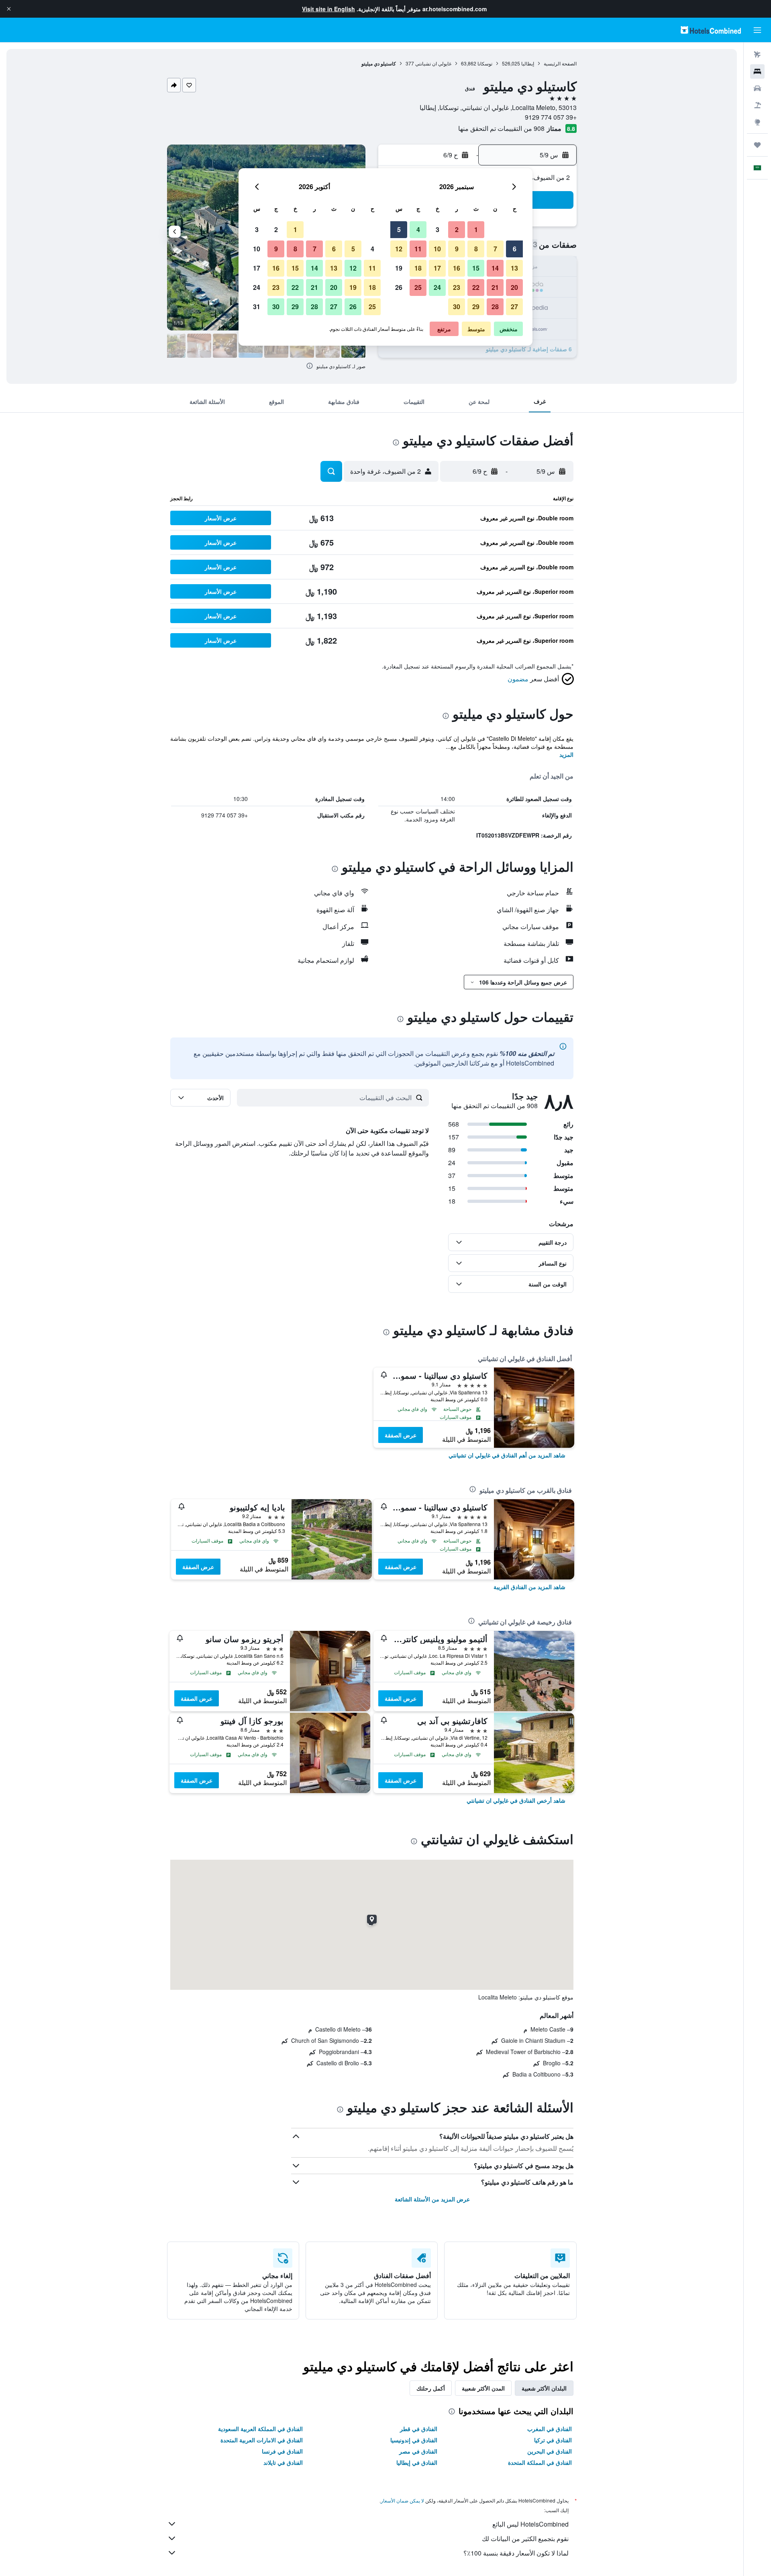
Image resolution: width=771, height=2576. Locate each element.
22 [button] (476, 287)
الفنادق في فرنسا (282, 2451)
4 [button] (418, 229)
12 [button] (399, 249)
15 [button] (476, 268)
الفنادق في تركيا (553, 2440)
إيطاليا (528, 63)
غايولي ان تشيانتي (433, 63)
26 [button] (399, 287)
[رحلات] (757, 145)
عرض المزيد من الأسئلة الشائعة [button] (432, 2199)
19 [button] (399, 268)
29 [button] (476, 307)
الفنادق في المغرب (550, 2429)
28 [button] (495, 307)
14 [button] (495, 268)
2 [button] (457, 229)
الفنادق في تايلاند (283, 2462)
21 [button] (495, 287)
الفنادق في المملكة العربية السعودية (260, 2429)
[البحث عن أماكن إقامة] (757, 71)
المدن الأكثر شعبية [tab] (483, 2388)
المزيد (566, 754)
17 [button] (437, 268)
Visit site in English (328, 9)
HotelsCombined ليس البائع (530, 2524)
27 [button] (514, 307)
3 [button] (438, 229)
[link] (507, 1455)
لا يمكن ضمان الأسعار (402, 2500)
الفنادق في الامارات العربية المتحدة (262, 2440)
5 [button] (399, 229)
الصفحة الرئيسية (560, 63)
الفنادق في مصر (418, 2451)
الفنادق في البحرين (550, 2451)
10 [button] (437, 249)
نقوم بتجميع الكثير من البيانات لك (525, 2538)
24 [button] (437, 287)
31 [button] (257, 307)
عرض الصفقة (401, 1435)
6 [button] (515, 249)
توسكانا (485, 63)
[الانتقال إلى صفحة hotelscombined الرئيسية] (711, 30)
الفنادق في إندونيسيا (414, 2440)
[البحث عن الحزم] (757, 105)
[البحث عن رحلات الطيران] (757, 55)
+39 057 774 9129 (551, 117)
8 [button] (476, 249)
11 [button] (418, 249)
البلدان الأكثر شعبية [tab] (544, 2388)
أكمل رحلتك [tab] (431, 2388)
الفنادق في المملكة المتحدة (540, 2462)
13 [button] (514, 268)
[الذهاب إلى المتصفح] (757, 122)
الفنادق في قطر (419, 2429)
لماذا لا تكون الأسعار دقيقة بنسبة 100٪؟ (516, 2553)
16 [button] (457, 268)
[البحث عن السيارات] (757, 88)
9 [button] (457, 249)
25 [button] (418, 287)
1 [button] (476, 229)
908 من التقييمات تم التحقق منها (501, 128)
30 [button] (457, 307)
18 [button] (418, 268)
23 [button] (457, 287)
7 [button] (495, 249)
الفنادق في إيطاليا (417, 2462)
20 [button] (514, 287)
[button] (9, 9)
